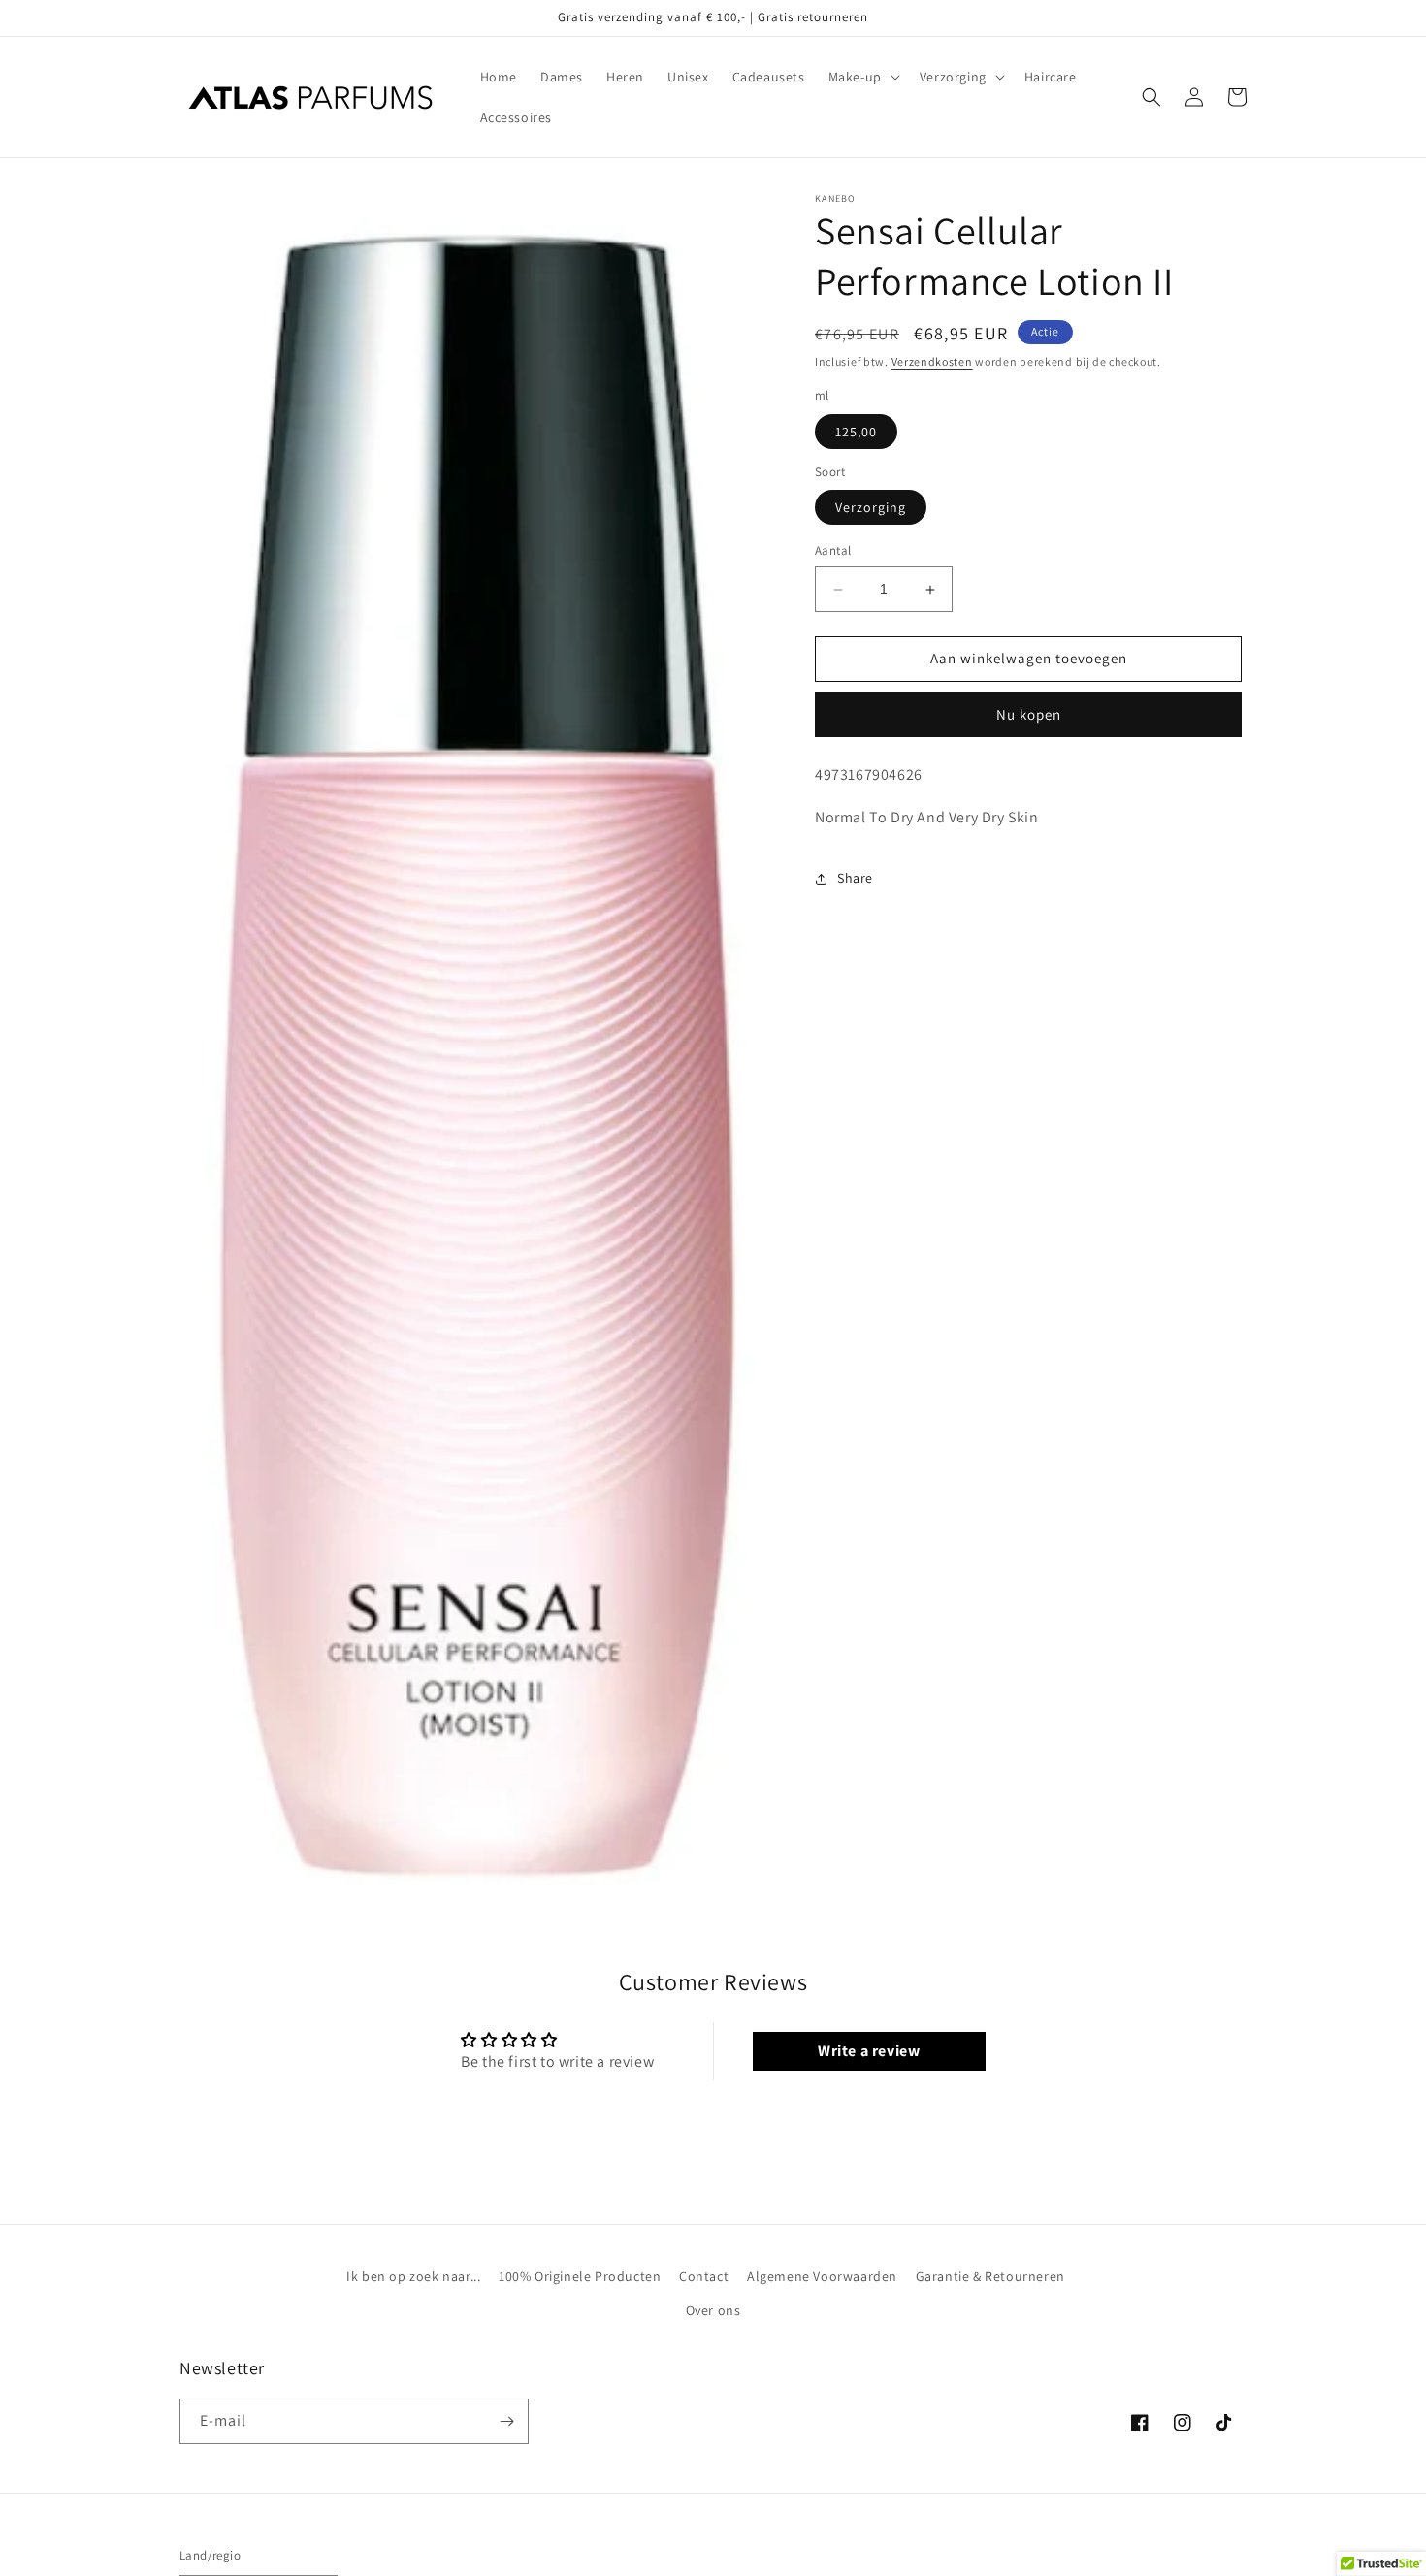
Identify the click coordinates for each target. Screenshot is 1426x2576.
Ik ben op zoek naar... (413, 2276)
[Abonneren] (506, 2421)
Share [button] (855, 878)
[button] (862, 77)
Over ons (713, 2310)
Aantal (833, 551)
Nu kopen (1029, 714)
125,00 (856, 432)
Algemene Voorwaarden (822, 2276)
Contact (704, 2276)
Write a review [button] (869, 2051)
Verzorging (871, 508)
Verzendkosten (932, 361)
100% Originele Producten (580, 2276)
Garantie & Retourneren (990, 2276)
